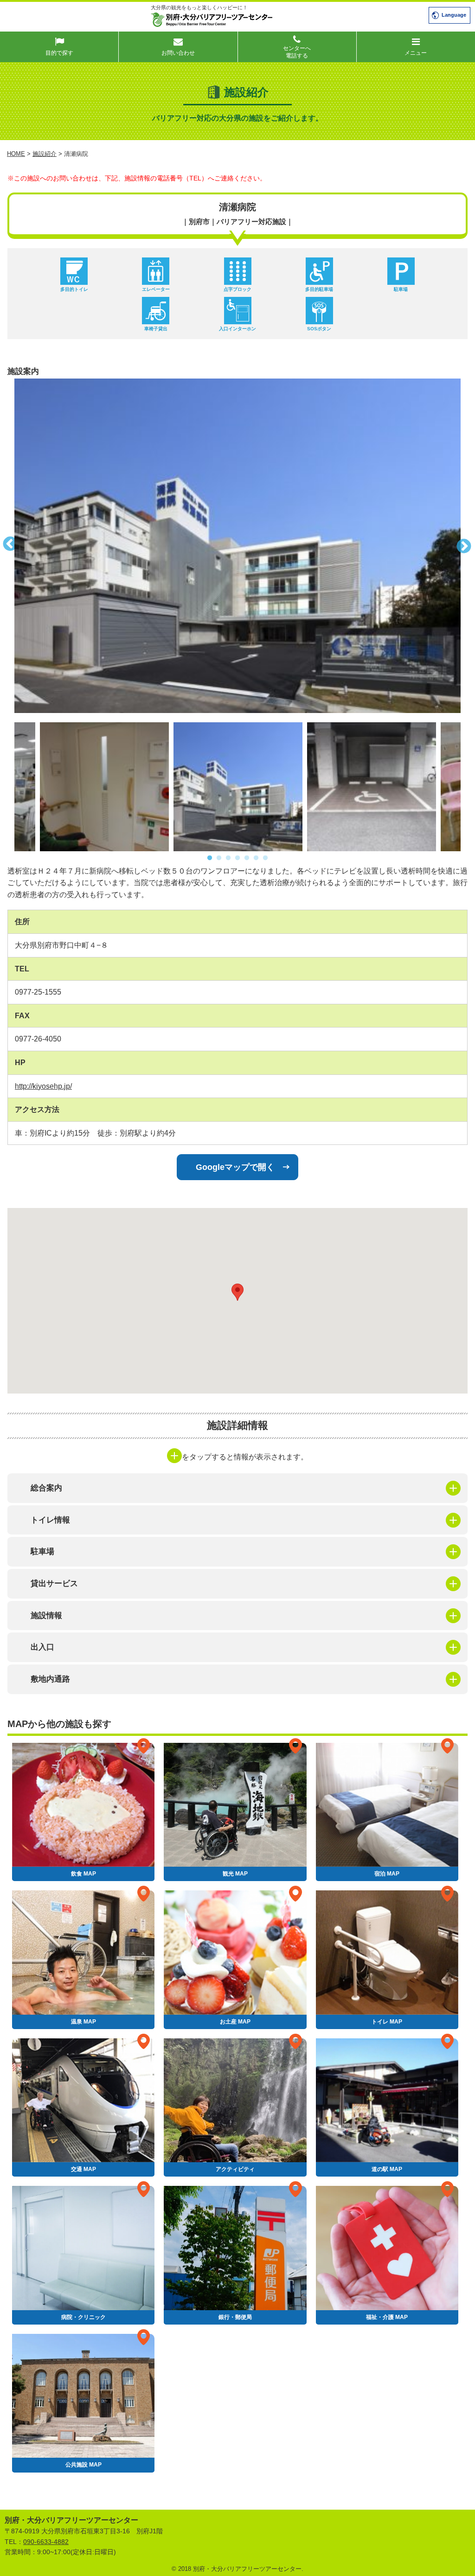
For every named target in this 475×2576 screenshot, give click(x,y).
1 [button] (210, 858)
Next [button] (468, 546)
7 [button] (265, 858)
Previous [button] (7, 546)
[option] (237, 546)
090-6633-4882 (46, 2542)
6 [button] (256, 858)
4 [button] (237, 858)
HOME (16, 154)
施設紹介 (45, 154)
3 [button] (228, 858)
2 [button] (219, 858)
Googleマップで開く (235, 1167)
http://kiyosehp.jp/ (43, 1086)
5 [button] (247, 858)
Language (454, 15)
